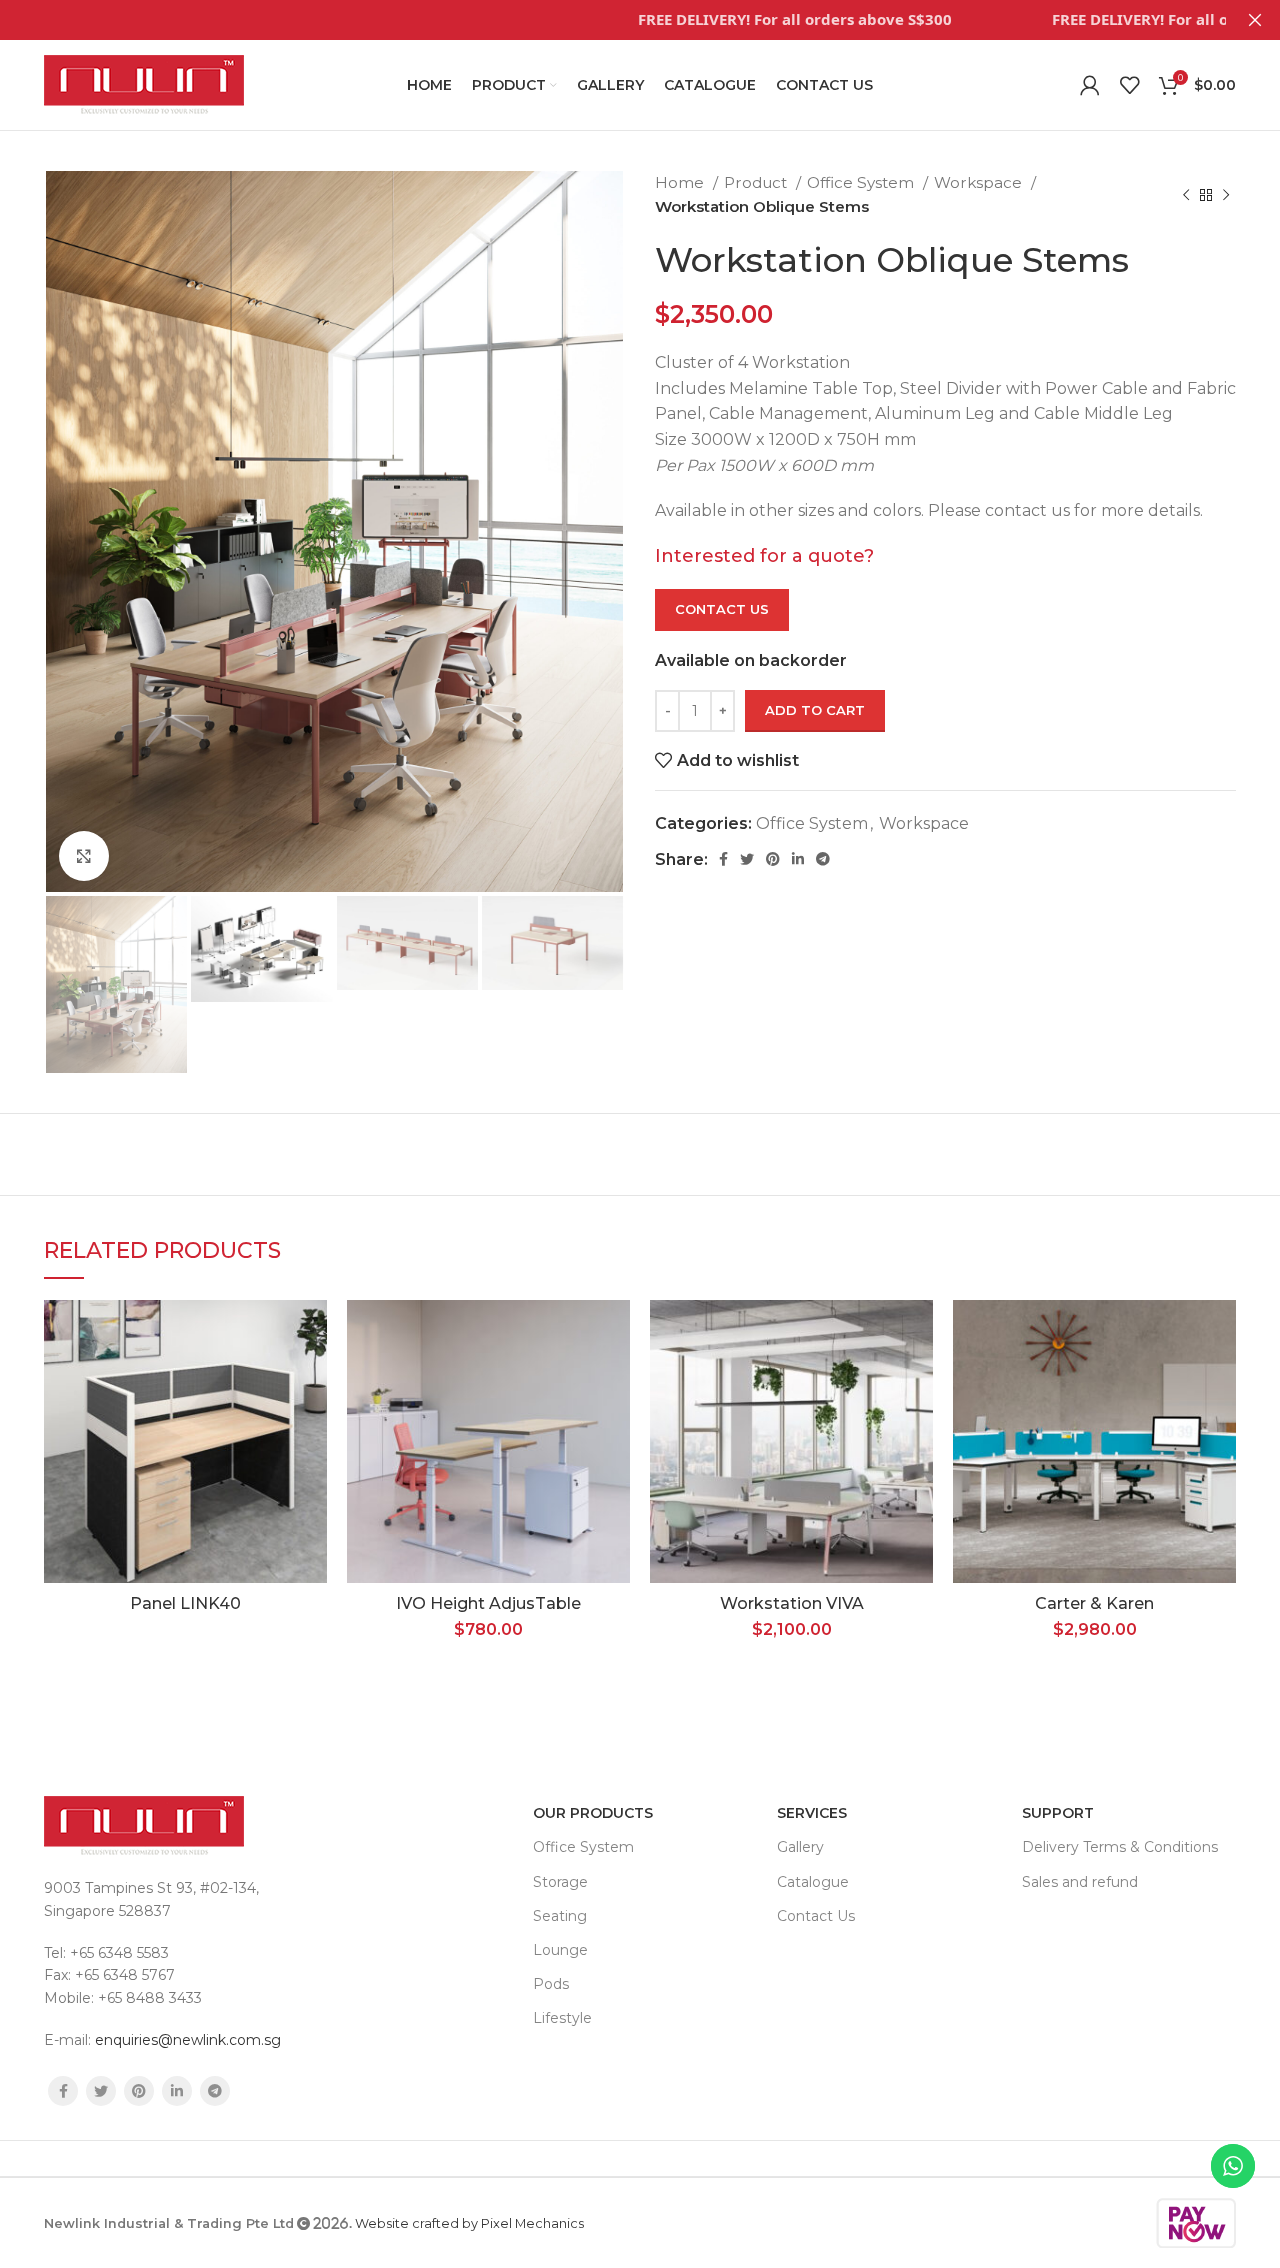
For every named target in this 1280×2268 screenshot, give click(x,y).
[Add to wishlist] (312, 1332)
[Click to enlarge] (84, 856)
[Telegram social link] (823, 859)
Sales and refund (1080, 1882)
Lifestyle (562, 2018)
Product (757, 182)
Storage (560, 1882)
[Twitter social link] (747, 859)
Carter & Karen (1094, 1603)
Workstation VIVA (792, 1603)
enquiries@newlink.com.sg (188, 2040)
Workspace (980, 182)
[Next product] (1226, 195)
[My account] (1090, 85)
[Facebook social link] (723, 859)
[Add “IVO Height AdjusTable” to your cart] (615, 1377)
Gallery (800, 1847)
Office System (862, 182)
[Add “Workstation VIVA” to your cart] (918, 1377)
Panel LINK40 (185, 1603)
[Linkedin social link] (798, 859)
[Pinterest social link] (773, 859)
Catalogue (813, 1882)
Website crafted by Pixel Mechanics (469, 2223)
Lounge (560, 1950)
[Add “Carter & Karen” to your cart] (1221, 1377)
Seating (560, 1916)
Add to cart (815, 710)
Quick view (312, 1422)
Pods (551, 1984)
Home (681, 182)
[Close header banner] (1255, 20)
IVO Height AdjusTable (488, 1603)
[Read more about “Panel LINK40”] (312, 1377)
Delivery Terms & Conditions (1120, 1847)
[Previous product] (1186, 195)
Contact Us (722, 609)
